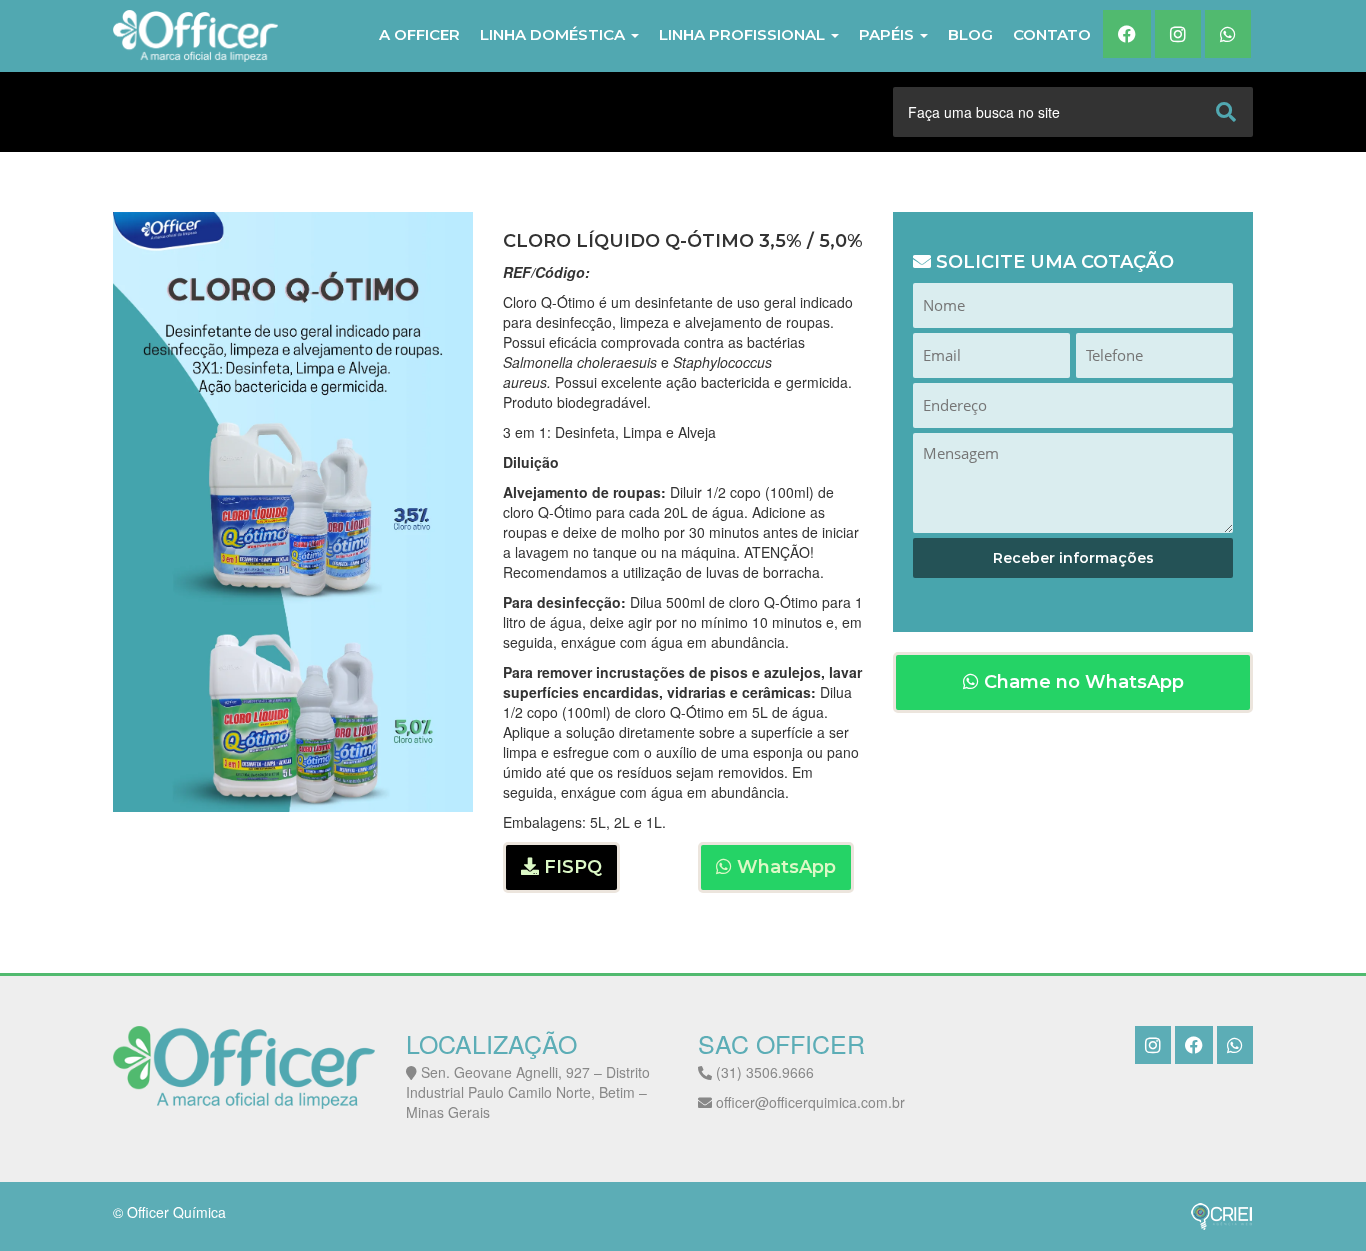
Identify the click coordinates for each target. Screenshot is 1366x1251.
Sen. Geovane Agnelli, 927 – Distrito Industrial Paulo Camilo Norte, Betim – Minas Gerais (528, 1092)
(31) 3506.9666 (763, 1072)
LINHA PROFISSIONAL (744, 34)
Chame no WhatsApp (1081, 682)
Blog (970, 34)
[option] (293, 512)
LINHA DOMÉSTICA (554, 34)
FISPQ (570, 867)
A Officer (419, 34)
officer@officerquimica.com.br (808, 1102)
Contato (1052, 34)
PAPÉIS (888, 34)
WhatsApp (784, 867)
